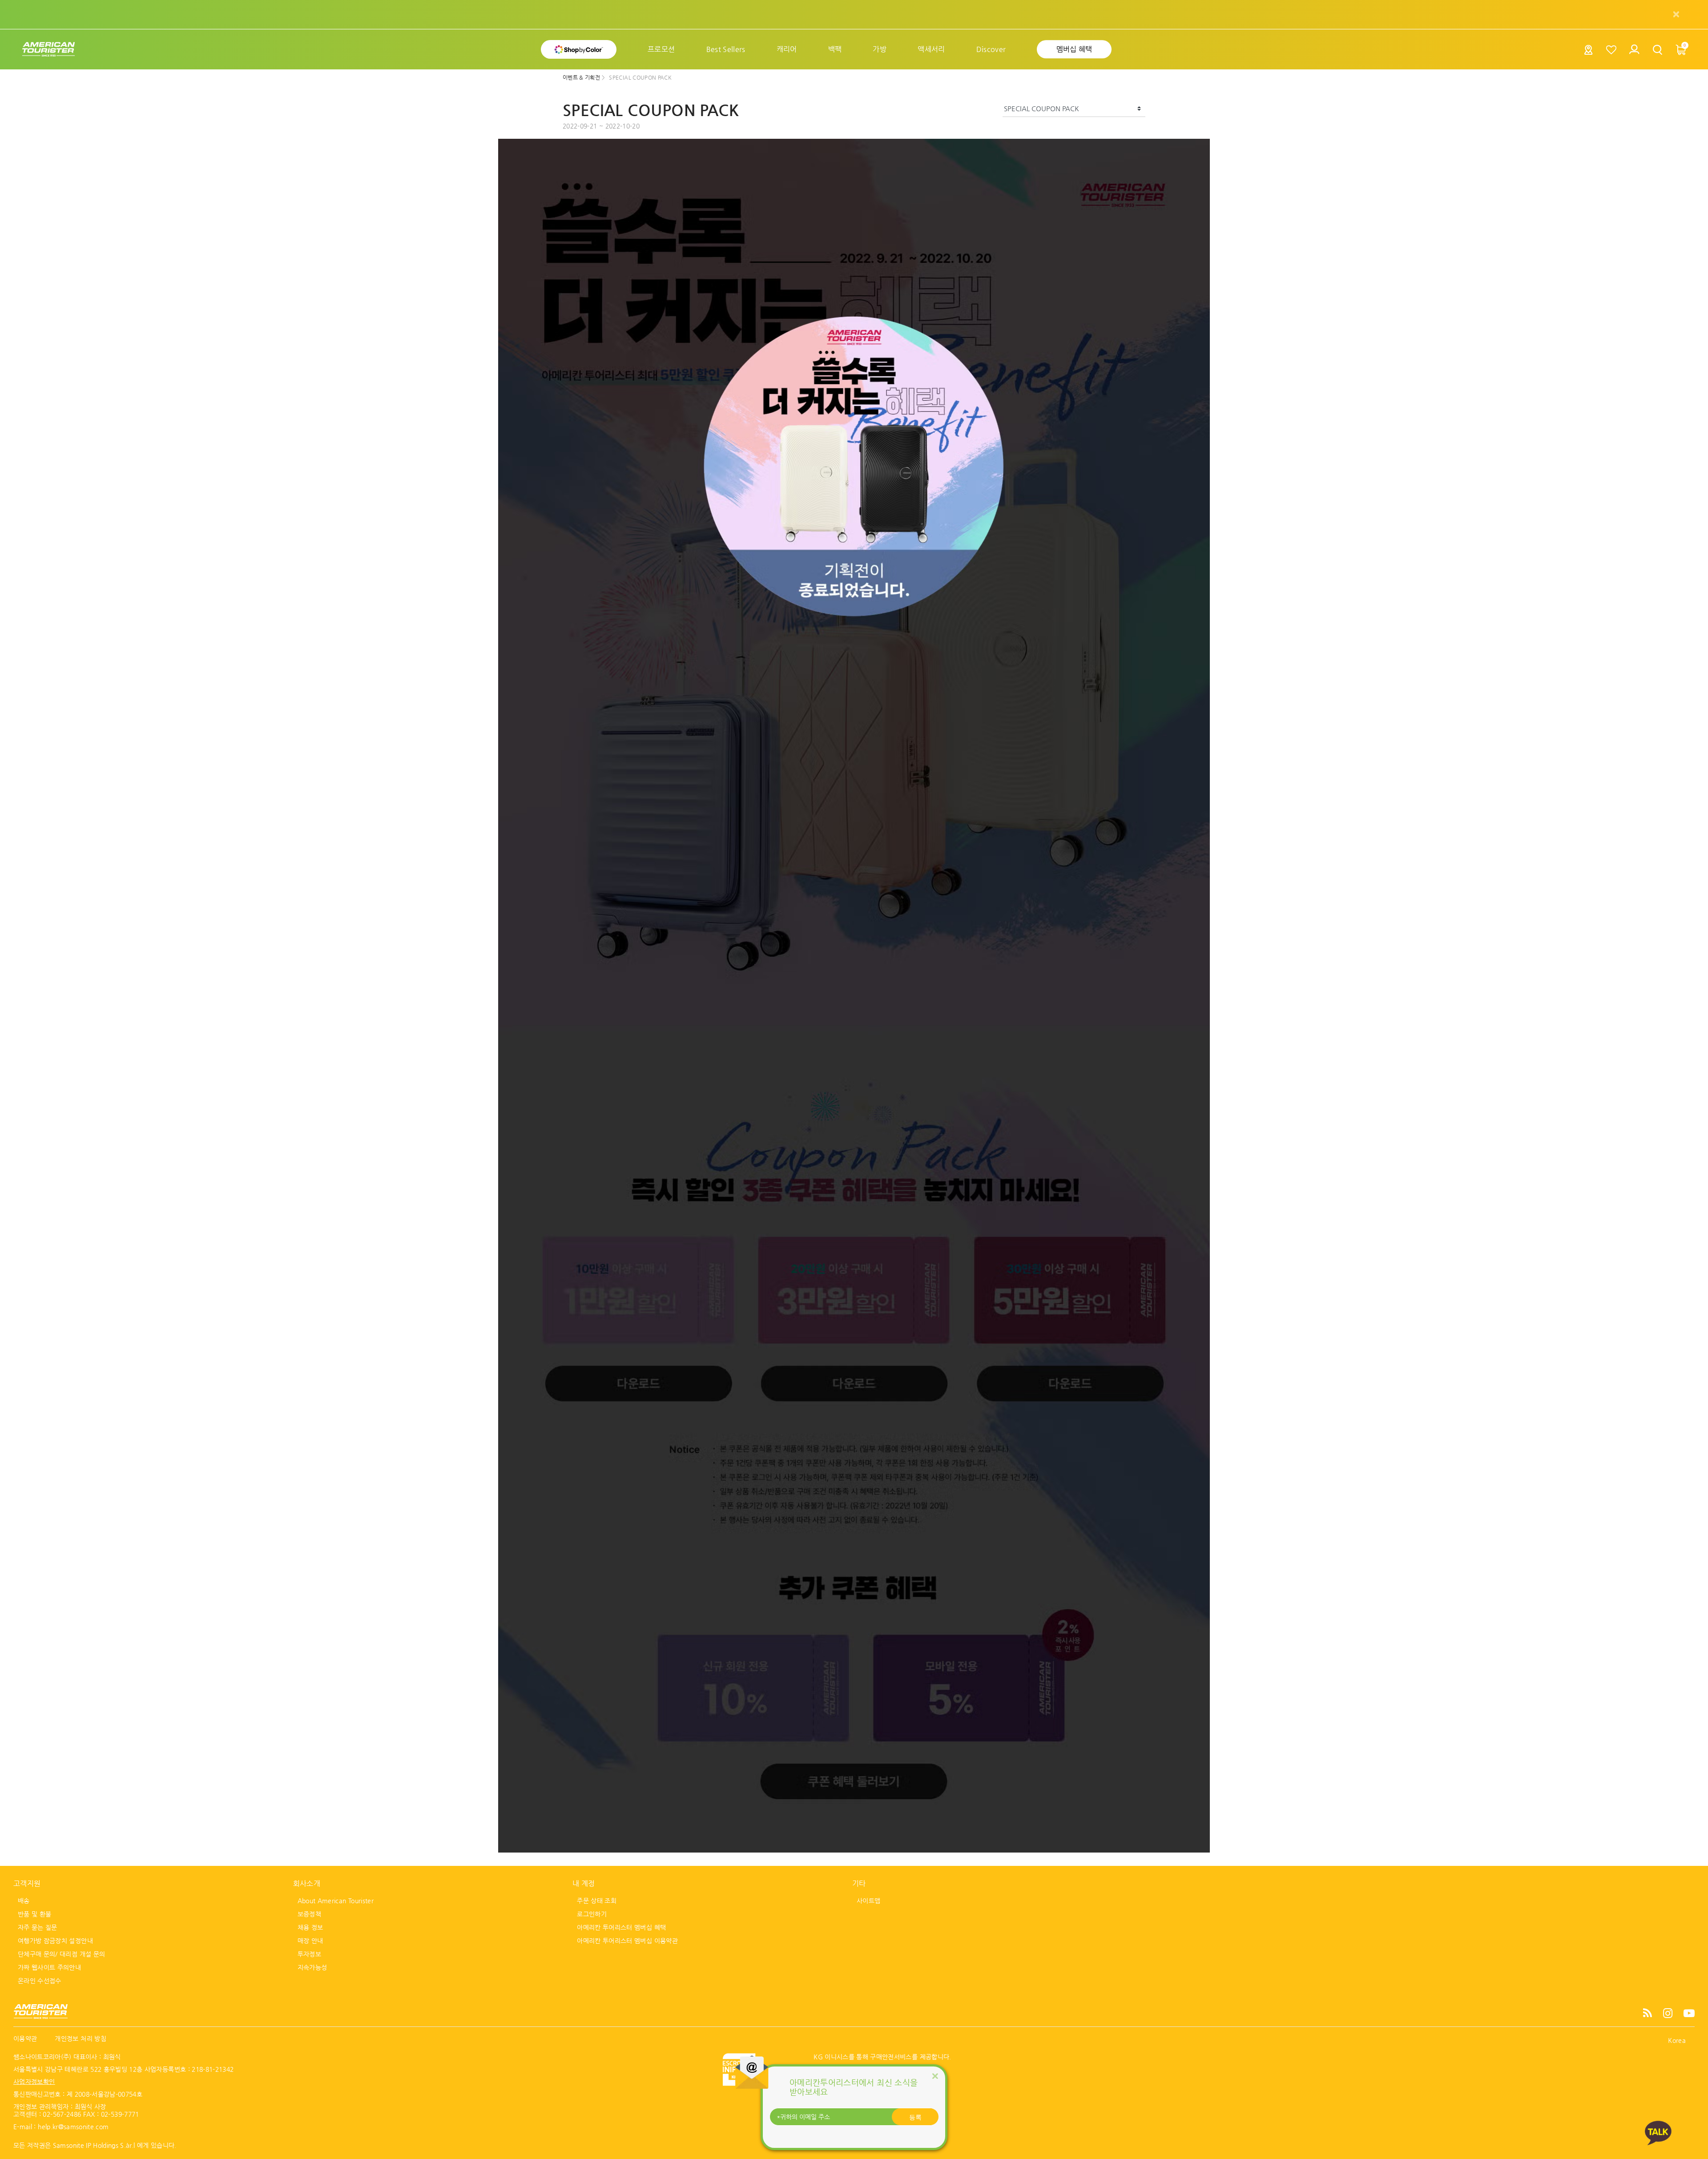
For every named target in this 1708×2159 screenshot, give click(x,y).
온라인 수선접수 (40, 1981)
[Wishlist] (1612, 50)
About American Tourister (336, 1901)
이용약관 (25, 2038)
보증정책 (309, 1914)
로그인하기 (592, 1914)
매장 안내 (310, 1941)
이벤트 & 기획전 (582, 77)
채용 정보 (310, 1927)
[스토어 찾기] (1589, 52)
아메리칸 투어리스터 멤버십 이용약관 (627, 1941)
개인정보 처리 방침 (81, 2038)
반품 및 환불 (34, 1914)
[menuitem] (661, 49)
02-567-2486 (62, 2114)
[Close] (935, 2076)
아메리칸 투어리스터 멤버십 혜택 (621, 1927)
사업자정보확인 (34, 2082)
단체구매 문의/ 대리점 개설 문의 (61, 1954)
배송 (24, 1901)
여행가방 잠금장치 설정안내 (55, 1941)
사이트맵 (868, 1901)
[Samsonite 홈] (48, 50)
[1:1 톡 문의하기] (1658, 2133)
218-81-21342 (213, 2069)
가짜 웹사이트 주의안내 (49, 1967)
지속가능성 (312, 1967)
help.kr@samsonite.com (73, 2127)
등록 (915, 2117)
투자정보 (309, 1954)
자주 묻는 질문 (38, 1927)
